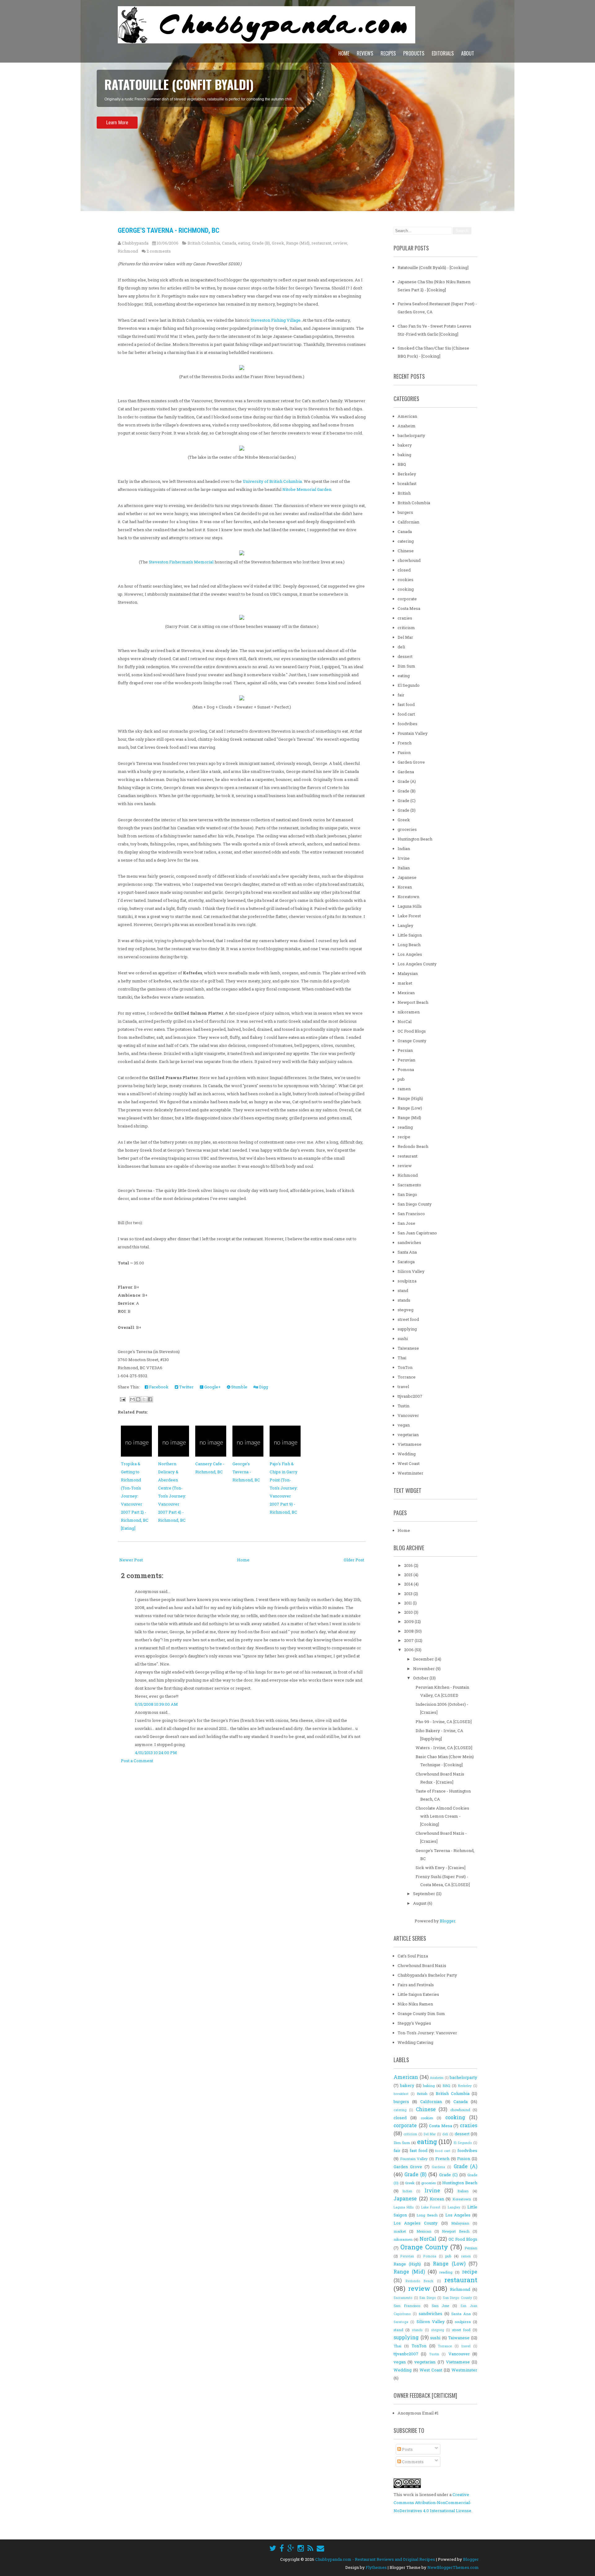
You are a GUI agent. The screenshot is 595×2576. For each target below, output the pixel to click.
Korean (405, 887)
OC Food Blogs (412, 1031)
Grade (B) (261, 243)
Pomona (406, 1070)
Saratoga (406, 1262)
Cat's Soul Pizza (413, 1956)
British (404, 493)
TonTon (405, 1367)
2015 (409, 1575)
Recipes (388, 53)
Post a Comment (137, 1761)
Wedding (407, 1454)
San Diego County (415, 1204)
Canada (229, 243)
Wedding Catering (415, 2042)
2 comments (159, 251)
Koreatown (408, 897)
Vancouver (408, 1415)
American (407, 416)
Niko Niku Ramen (415, 2004)
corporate (407, 599)
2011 (408, 1603)
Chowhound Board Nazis (422, 1965)
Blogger (447, 1921)
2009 (409, 1621)
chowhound (409, 560)
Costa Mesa (409, 608)
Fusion (404, 752)
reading (405, 1127)
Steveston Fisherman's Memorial (181, 562)
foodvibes (408, 724)
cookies (405, 580)
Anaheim (407, 426)
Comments (412, 2462)
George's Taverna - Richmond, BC (169, 230)
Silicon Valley (411, 1271)
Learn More (117, 140)
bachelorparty (411, 435)
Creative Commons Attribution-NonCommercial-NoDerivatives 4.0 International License (432, 2503)
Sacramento (409, 1185)
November (424, 1669)
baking (404, 455)
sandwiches (409, 1242)
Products (414, 53)
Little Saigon (410, 935)
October (421, 1678)
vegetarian (408, 1435)
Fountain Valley (413, 733)
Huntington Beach (415, 839)
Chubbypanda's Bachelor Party (427, 1975)
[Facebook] (282, 2548)
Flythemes (376, 2567)
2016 (409, 1565)
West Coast (409, 1463)
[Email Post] (122, 1399)
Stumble (239, 1387)
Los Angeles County (417, 964)
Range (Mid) (298, 243)
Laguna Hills (410, 906)
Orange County (412, 1041)
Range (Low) (410, 1108)
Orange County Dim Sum (421, 2014)
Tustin (403, 1406)
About (468, 53)
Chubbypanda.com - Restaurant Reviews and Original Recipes (375, 2559)
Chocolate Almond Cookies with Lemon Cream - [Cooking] (442, 1816)
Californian (408, 522)
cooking (406, 589)
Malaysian (408, 973)
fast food (406, 704)
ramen (404, 1089)
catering (406, 541)
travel (403, 1387)
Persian (405, 1050)
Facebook (158, 1387)
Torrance (407, 1377)
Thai (402, 1358)
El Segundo (409, 685)
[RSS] (310, 2548)
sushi (403, 1339)
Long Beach (409, 945)
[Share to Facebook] (150, 1399)
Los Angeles (410, 954)
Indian (404, 849)
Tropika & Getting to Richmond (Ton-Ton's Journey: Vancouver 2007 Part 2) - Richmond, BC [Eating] (135, 1496)
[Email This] (132, 1399)
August (420, 1903)
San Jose (406, 1223)
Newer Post (131, 1560)
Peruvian (406, 1060)
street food (408, 1319)
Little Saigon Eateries (418, 1994)
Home (344, 53)
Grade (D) (407, 810)
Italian (404, 868)
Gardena (406, 772)
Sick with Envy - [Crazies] (441, 1868)
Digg (263, 1387)
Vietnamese (410, 1444)
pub (401, 1079)
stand (403, 1290)
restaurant (321, 243)
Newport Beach (413, 1002)
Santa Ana (407, 1252)
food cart (406, 714)
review (340, 243)
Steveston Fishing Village (276, 320)
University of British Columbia (272, 481)
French (405, 743)
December (424, 1659)
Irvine (404, 858)
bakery (405, 445)
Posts (407, 2449)
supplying (407, 1329)
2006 (409, 1650)
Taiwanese (408, 1348)
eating (244, 243)
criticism (406, 628)
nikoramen (409, 1012)
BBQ (402, 464)
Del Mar (405, 637)
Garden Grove (411, 762)
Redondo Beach (413, 1146)
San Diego (407, 1194)
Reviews (365, 53)
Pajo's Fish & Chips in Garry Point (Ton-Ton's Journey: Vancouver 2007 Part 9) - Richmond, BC (284, 1488)
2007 (409, 1640)
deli (401, 647)
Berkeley (407, 474)
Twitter (186, 1387)
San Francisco (411, 1214)
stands (404, 1300)
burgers (405, 512)
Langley (405, 925)
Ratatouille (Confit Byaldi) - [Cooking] (433, 267)
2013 (409, 1594)
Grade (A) (407, 781)
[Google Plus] (291, 2548)
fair (401, 695)
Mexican (406, 993)
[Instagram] (301, 2548)
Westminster (410, 1473)
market (405, 983)
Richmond (128, 251)
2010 (409, 1612)
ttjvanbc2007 (410, 1396)
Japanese (407, 877)
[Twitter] (273, 2548)
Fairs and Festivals (416, 1985)
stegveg (405, 1310)
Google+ (212, 1387)
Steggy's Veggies (414, 2023)
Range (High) (410, 1098)
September (425, 1894)
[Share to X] (144, 1399)
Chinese (406, 551)
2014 (409, 1584)
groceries (407, 829)
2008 (409, 1631)
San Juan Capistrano (417, 1233)
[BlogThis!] (138, 1399)
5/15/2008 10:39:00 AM (156, 1704)
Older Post (354, 1560)
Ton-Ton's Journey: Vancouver (427, 2033)
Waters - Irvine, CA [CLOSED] (444, 1748)
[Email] (320, 2548)
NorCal (405, 1021)
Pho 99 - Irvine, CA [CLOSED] (444, 1722)
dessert (405, 656)
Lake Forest (409, 916)
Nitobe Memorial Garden (307, 489)
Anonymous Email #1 (418, 2413)
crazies (405, 618)
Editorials (443, 53)
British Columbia (204, 243)
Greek (278, 243)
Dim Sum (406, 666)
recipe (404, 1137)
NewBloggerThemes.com (453, 2567)
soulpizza (407, 1281)
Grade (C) (407, 801)
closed (404, 570)
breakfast (407, 483)
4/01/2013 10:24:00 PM (156, 1753)
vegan (404, 1425)
